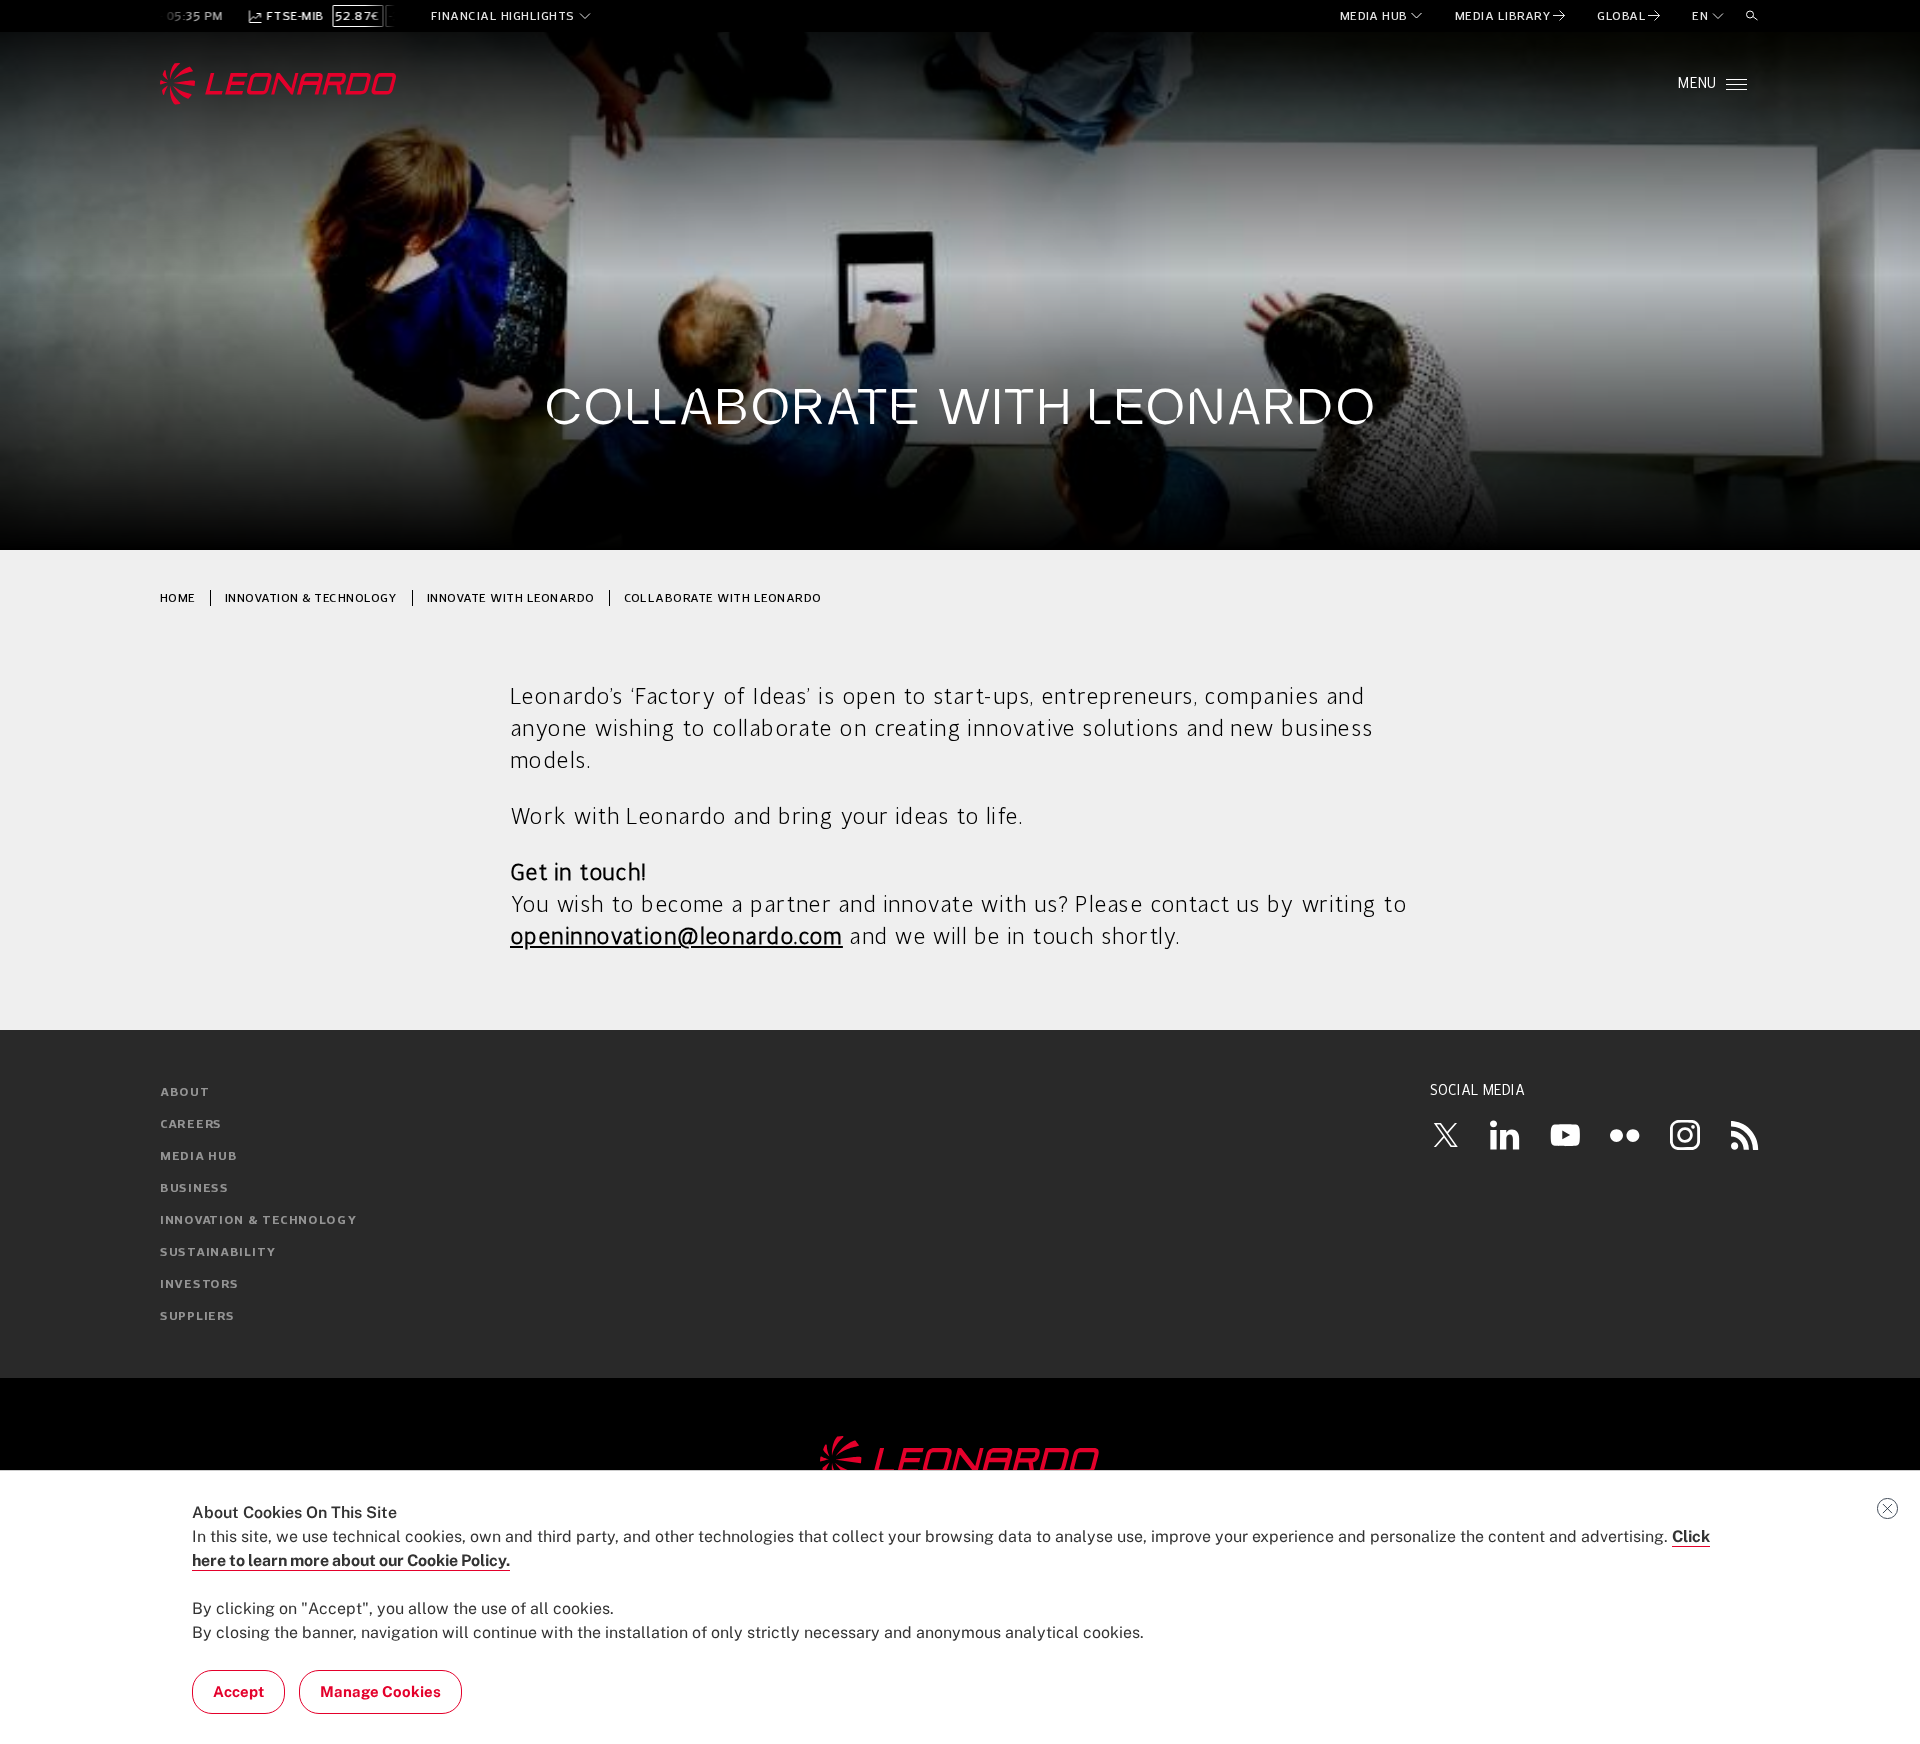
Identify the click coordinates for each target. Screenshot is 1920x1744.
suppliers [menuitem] (197, 1317)
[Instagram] (1685, 1135)
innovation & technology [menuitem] (258, 1221)
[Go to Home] (960, 1461)
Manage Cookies (380, 1691)
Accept (238, 1691)
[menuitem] (1382, 16)
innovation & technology (311, 597)
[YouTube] (1565, 1135)
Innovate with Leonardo (511, 597)
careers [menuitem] (191, 1125)
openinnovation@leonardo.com (676, 938)
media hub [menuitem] (198, 1157)
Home (178, 597)
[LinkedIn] (1505, 1135)
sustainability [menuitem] (218, 1253)
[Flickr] (1625, 1135)
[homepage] (278, 84)
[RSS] (1745, 1135)
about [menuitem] (185, 1093)
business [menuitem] (194, 1189)
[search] (1752, 16)
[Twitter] (1445, 1135)
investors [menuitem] (199, 1285)
